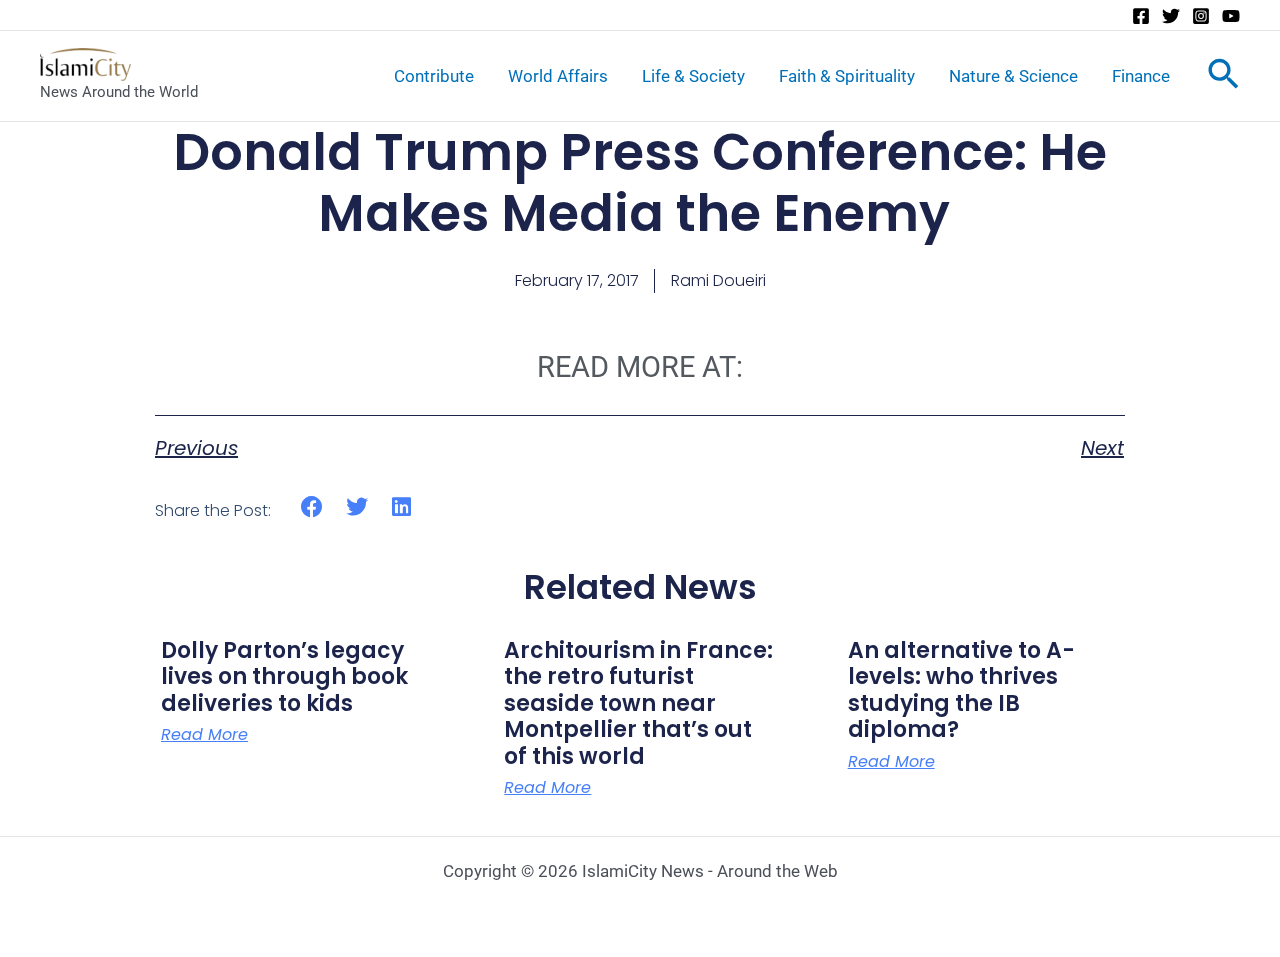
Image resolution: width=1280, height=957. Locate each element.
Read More (204, 735)
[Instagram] (1201, 16)
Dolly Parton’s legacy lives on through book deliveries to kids (284, 677)
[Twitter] (1171, 16)
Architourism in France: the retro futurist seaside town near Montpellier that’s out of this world (638, 703)
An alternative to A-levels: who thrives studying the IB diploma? (961, 690)
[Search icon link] (1223, 78)
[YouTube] (1231, 16)
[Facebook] (1141, 16)
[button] (312, 507)
